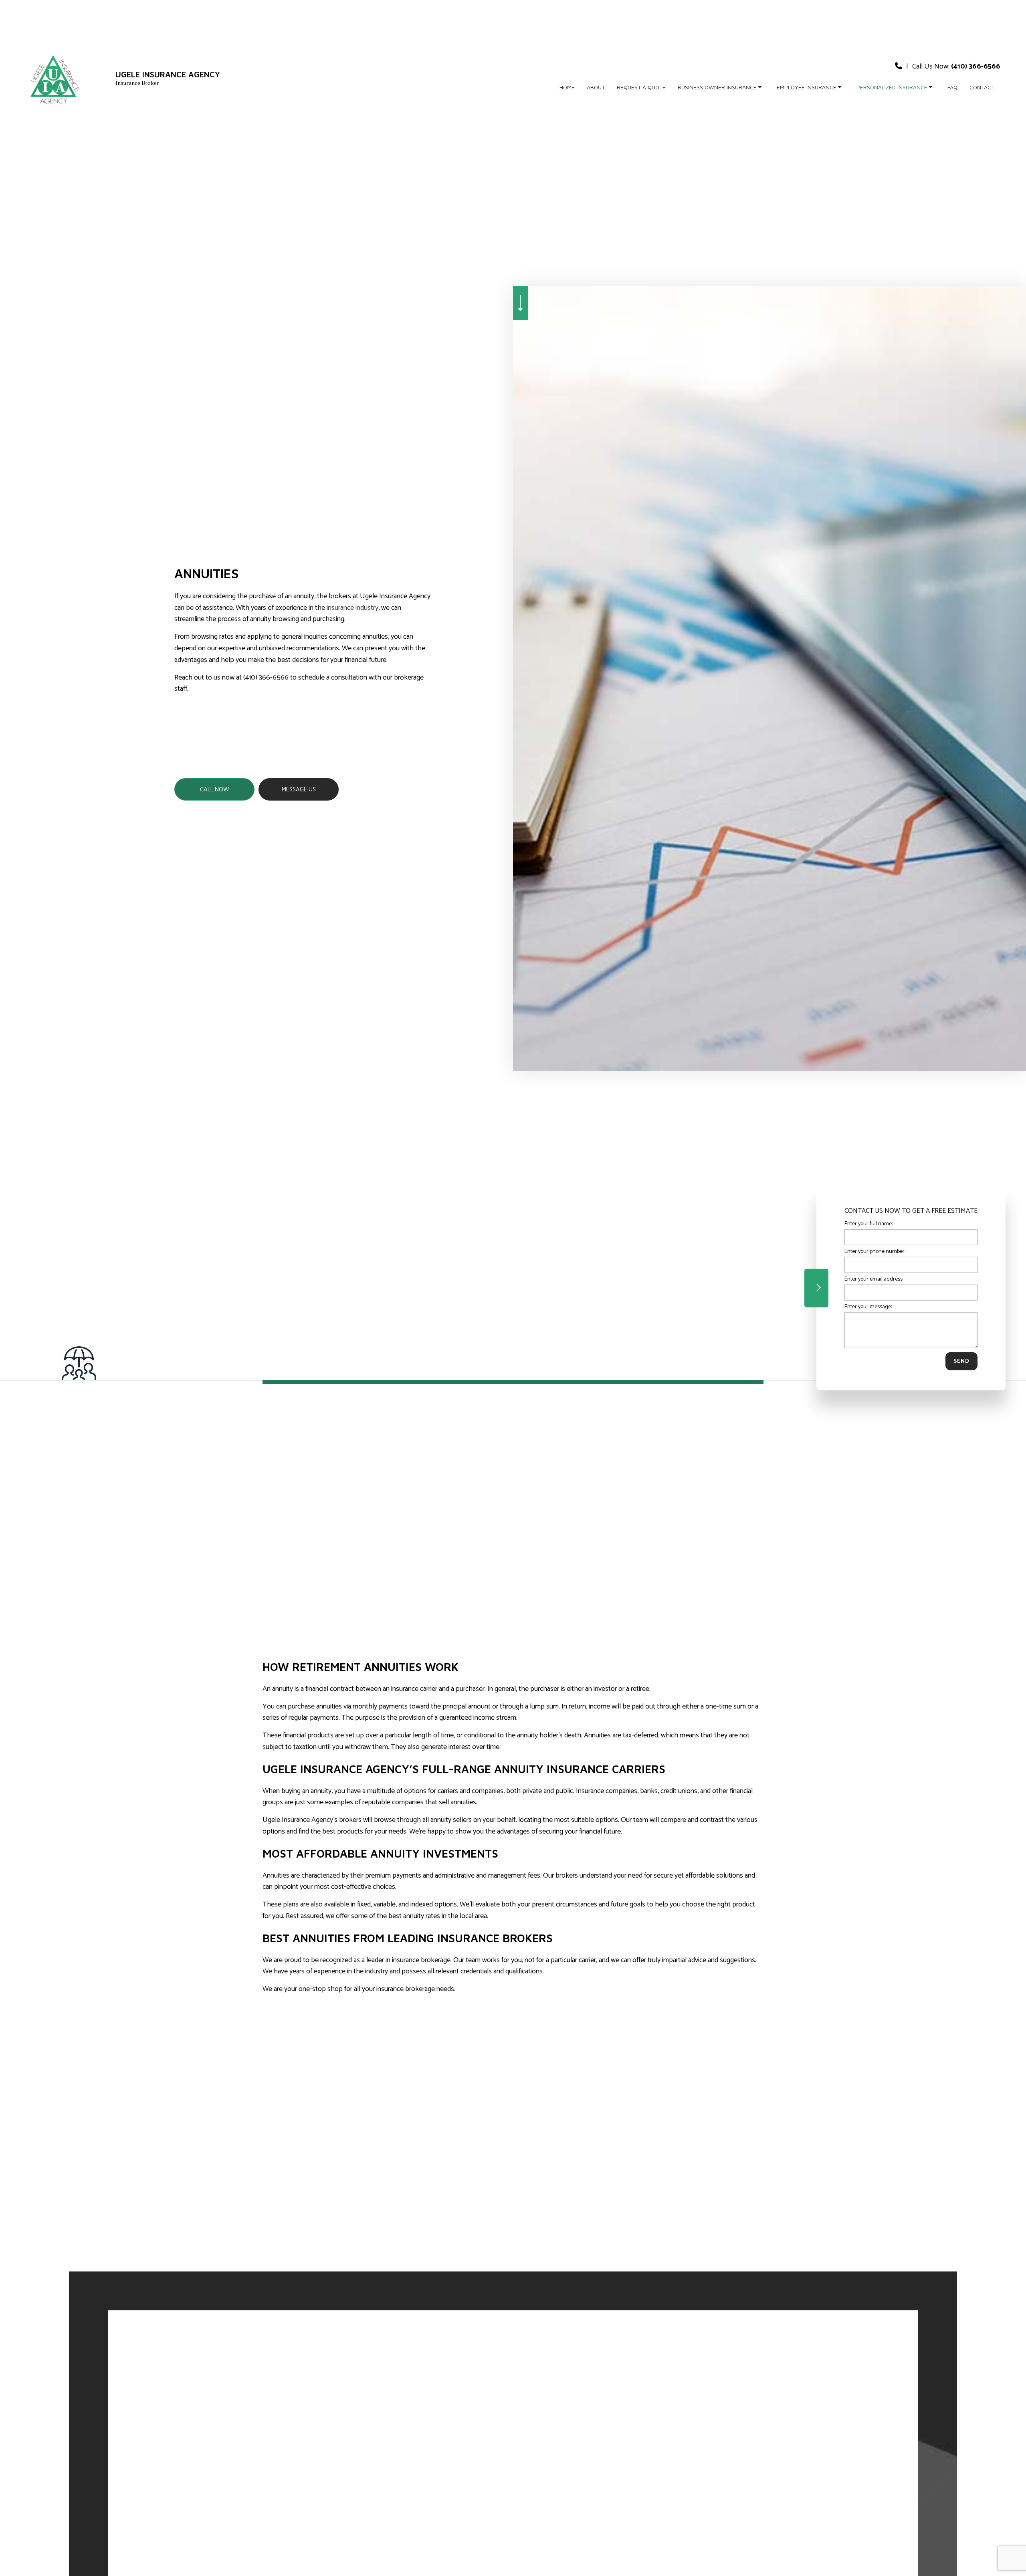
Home (567, 87)
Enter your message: (868, 1307)
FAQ (952, 87)
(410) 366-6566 (976, 67)
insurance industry (352, 608)
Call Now (215, 789)
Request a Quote (641, 87)
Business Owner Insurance (717, 87)
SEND (961, 1361)
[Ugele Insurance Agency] (54, 78)
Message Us (299, 789)
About (596, 87)
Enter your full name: (868, 1223)
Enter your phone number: (875, 1251)
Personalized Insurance (892, 87)
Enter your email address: (874, 1279)
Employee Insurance (807, 87)
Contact (982, 87)
